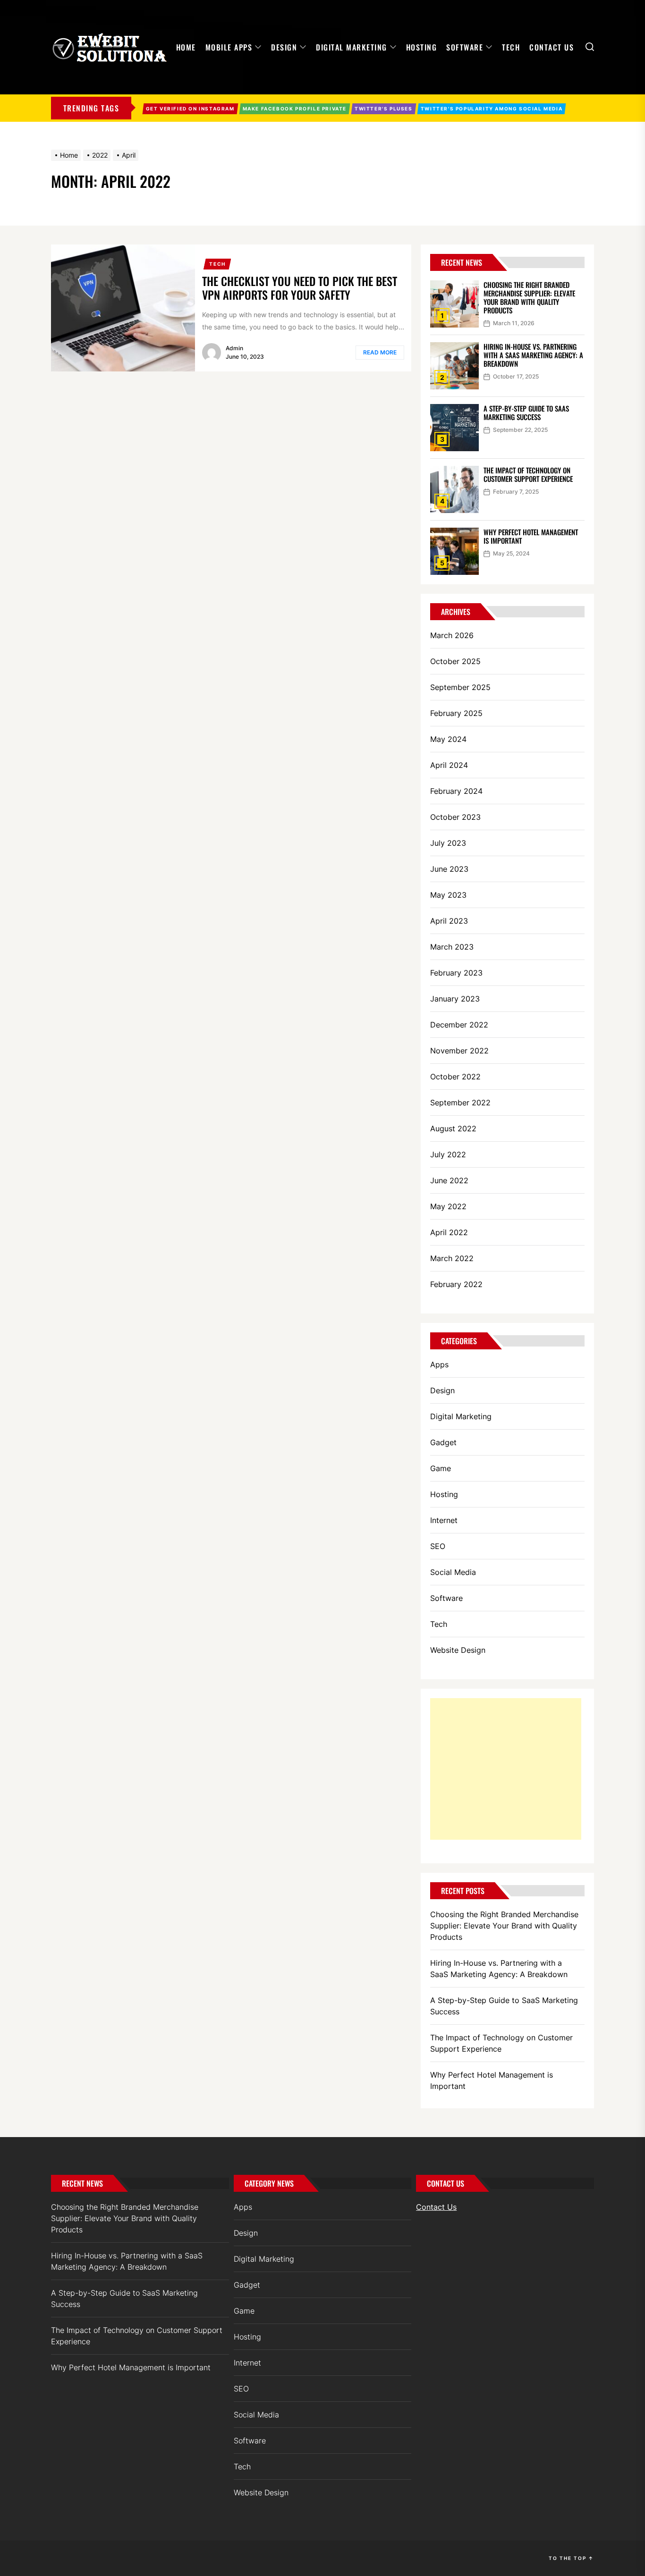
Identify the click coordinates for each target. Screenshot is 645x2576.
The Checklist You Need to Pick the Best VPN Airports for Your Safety (300, 288)
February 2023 (456, 973)
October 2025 (455, 661)
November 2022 (459, 1051)
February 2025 (456, 713)
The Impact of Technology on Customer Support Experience (528, 474)
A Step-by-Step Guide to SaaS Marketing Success (526, 412)
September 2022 (460, 1103)
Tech (511, 47)
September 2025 (460, 687)
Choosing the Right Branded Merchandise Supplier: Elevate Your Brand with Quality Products (529, 297)
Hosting (422, 47)
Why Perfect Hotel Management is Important (531, 536)
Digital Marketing (352, 47)
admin (234, 348)
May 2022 (448, 1206)
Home (186, 47)
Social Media (453, 1572)
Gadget (443, 1442)
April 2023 (449, 921)
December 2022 (459, 1025)
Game (441, 1468)
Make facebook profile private (295, 109)
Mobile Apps (229, 47)
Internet (444, 1520)
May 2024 (448, 739)
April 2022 (449, 1232)
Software (465, 47)
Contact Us (552, 47)
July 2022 (448, 1154)
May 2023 (448, 895)
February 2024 (456, 791)
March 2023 (452, 947)
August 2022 (453, 1128)
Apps (439, 1364)
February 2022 (456, 1284)
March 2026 (452, 635)
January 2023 (455, 999)
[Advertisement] (506, 1769)
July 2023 (448, 843)
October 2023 (455, 817)
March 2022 (452, 1258)
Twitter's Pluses (384, 109)
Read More (380, 352)
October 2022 (455, 1077)
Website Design (458, 1650)
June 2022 (449, 1180)
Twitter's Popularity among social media (492, 109)
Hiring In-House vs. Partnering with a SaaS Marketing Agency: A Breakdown (533, 355)
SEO (438, 1546)
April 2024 (449, 765)
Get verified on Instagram (190, 109)
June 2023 (449, 869)
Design (284, 47)
